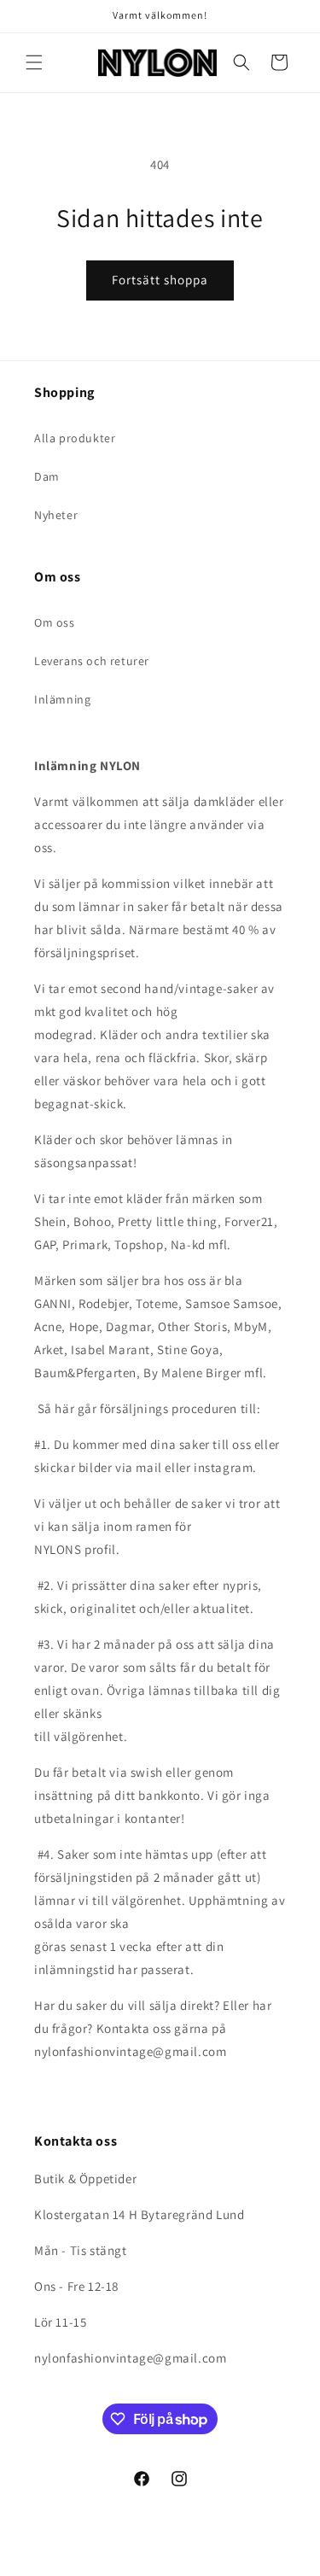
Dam (47, 476)
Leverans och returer (92, 661)
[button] (34, 62)
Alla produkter (75, 438)
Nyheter (56, 515)
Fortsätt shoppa (160, 280)
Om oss (55, 622)
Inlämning (62, 699)
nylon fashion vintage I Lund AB (132, 2561)
